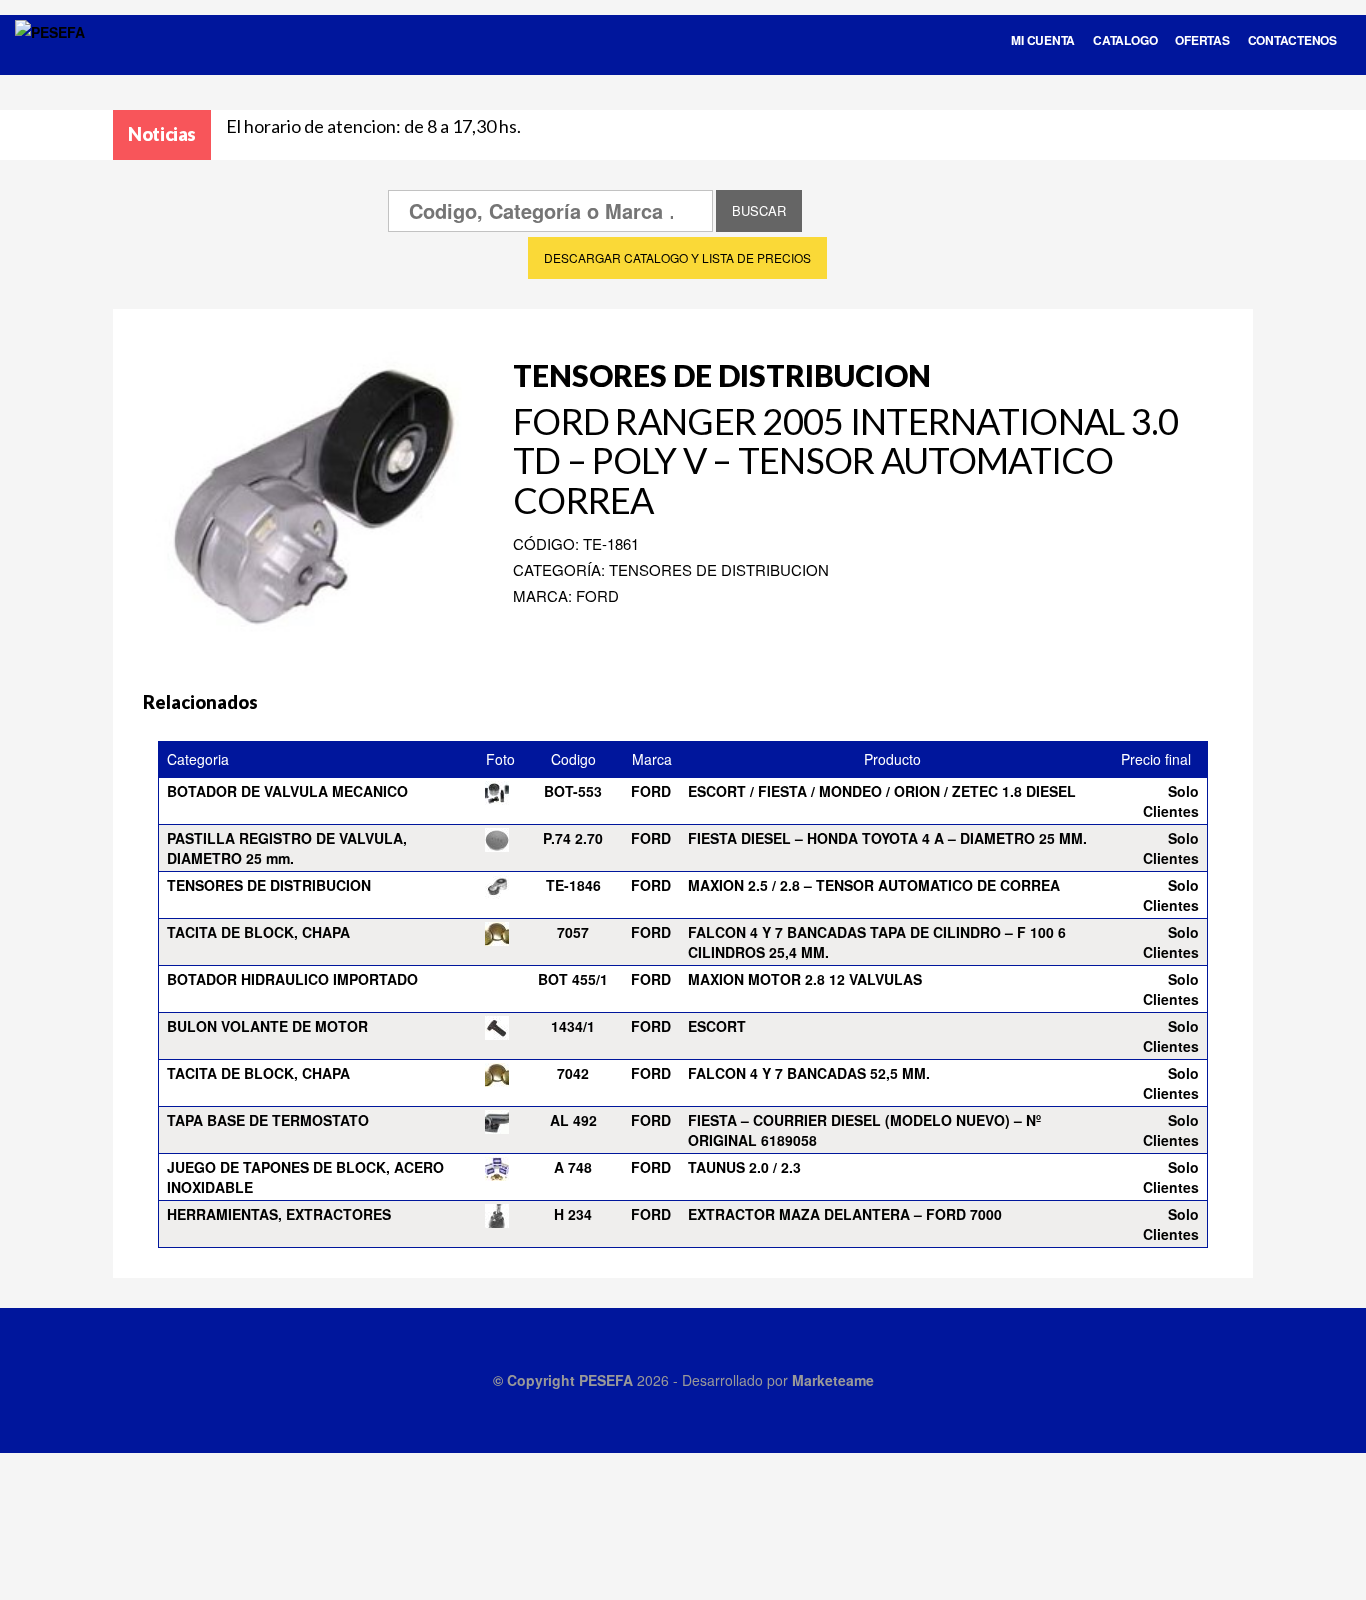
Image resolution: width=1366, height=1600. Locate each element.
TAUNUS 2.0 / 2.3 (744, 1167)
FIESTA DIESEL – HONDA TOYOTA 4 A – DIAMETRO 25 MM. (887, 838)
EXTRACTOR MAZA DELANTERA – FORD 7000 (845, 1214)
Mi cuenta (1043, 40)
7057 (573, 932)
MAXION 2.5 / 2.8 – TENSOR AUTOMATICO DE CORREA (874, 885)
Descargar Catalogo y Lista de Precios (677, 257)
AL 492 (573, 1120)
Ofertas (1202, 40)
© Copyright (536, 1380)
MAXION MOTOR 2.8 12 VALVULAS (805, 979)
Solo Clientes (1171, 801)
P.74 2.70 (573, 838)
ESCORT (717, 1026)
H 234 (573, 1214)
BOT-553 (573, 791)
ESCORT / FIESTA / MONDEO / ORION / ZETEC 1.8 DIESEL (882, 791)
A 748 (573, 1167)
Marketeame (833, 1380)
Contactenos (1292, 40)
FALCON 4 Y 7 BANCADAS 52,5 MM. (809, 1073)
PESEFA (606, 1380)
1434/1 (573, 1026)
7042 (573, 1073)
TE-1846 (573, 885)
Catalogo (1125, 40)
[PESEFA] (50, 58)
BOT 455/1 (573, 979)
